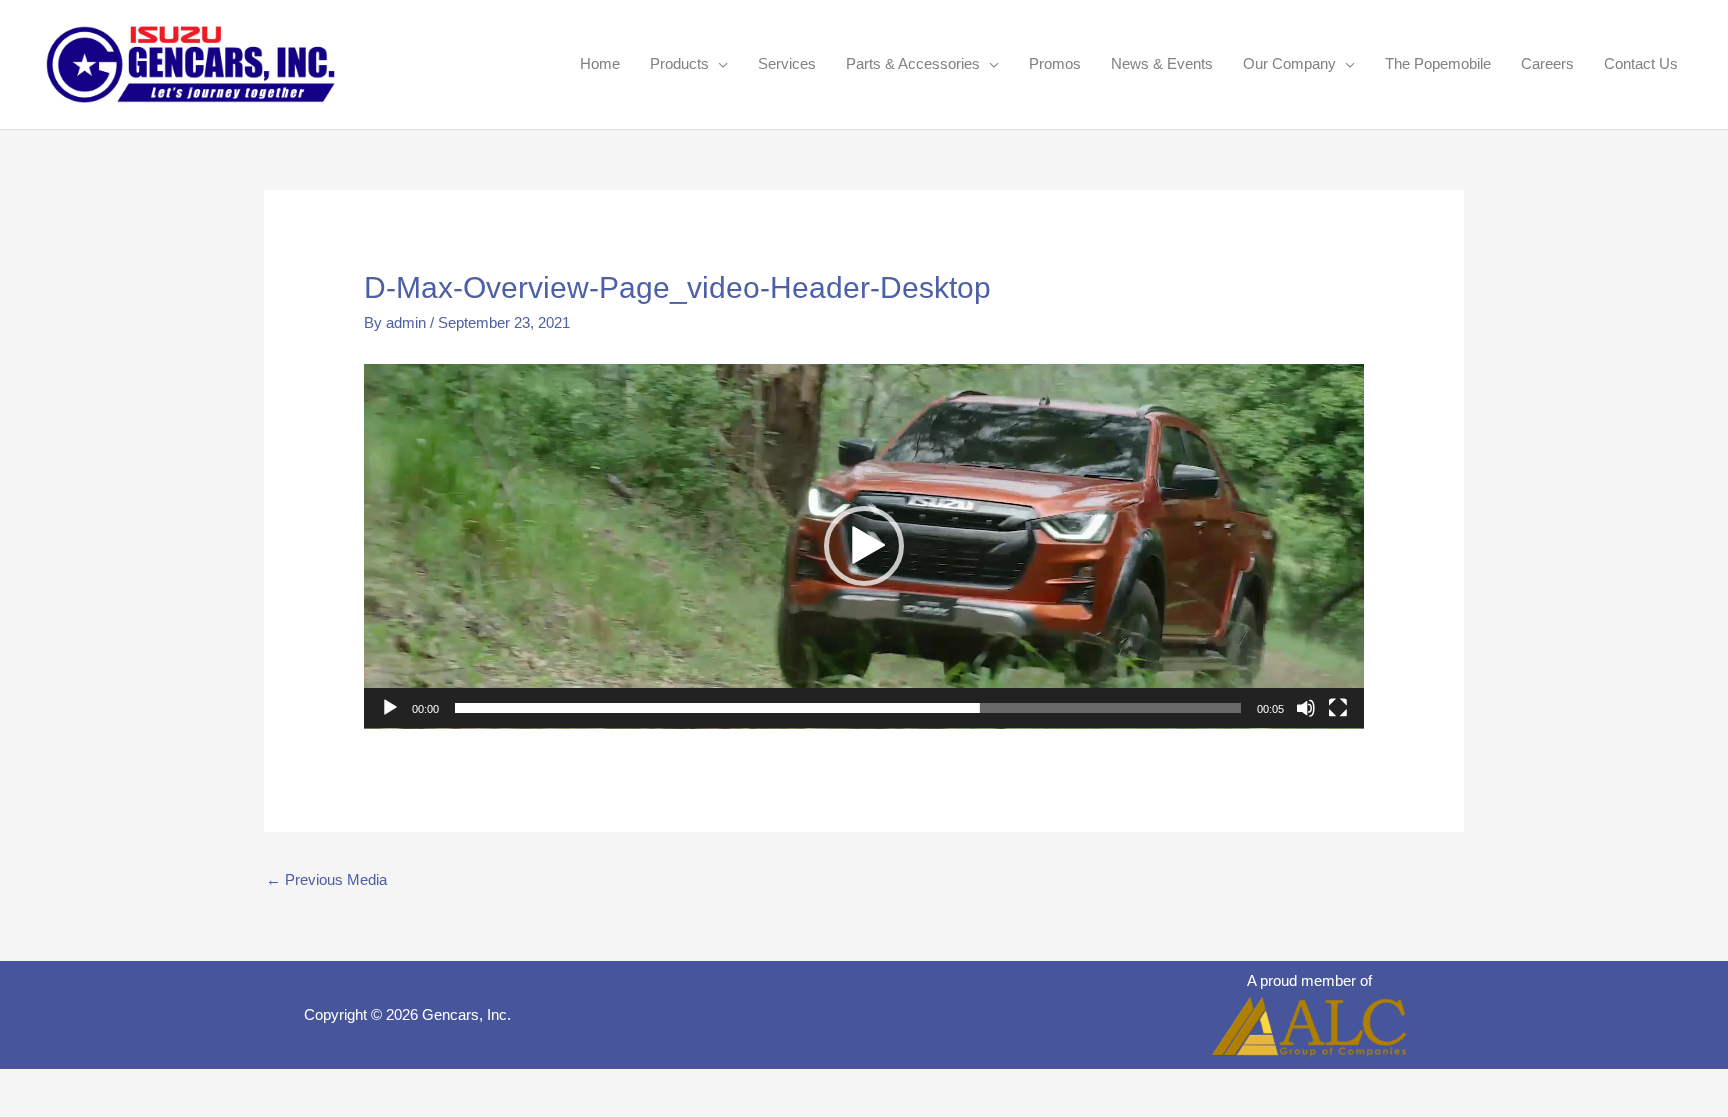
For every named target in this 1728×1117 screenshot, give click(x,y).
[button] (864, 546)
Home (600, 63)
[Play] (390, 708)
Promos (1055, 63)
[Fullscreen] (1338, 708)
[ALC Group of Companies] (1309, 1026)
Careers (1547, 63)
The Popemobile (1438, 63)
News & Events (1162, 63)
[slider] (848, 708)
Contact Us (1641, 63)
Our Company (1289, 63)
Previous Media (326, 879)
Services (787, 63)
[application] (864, 546)
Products (679, 63)
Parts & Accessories (913, 63)
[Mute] (1306, 708)
